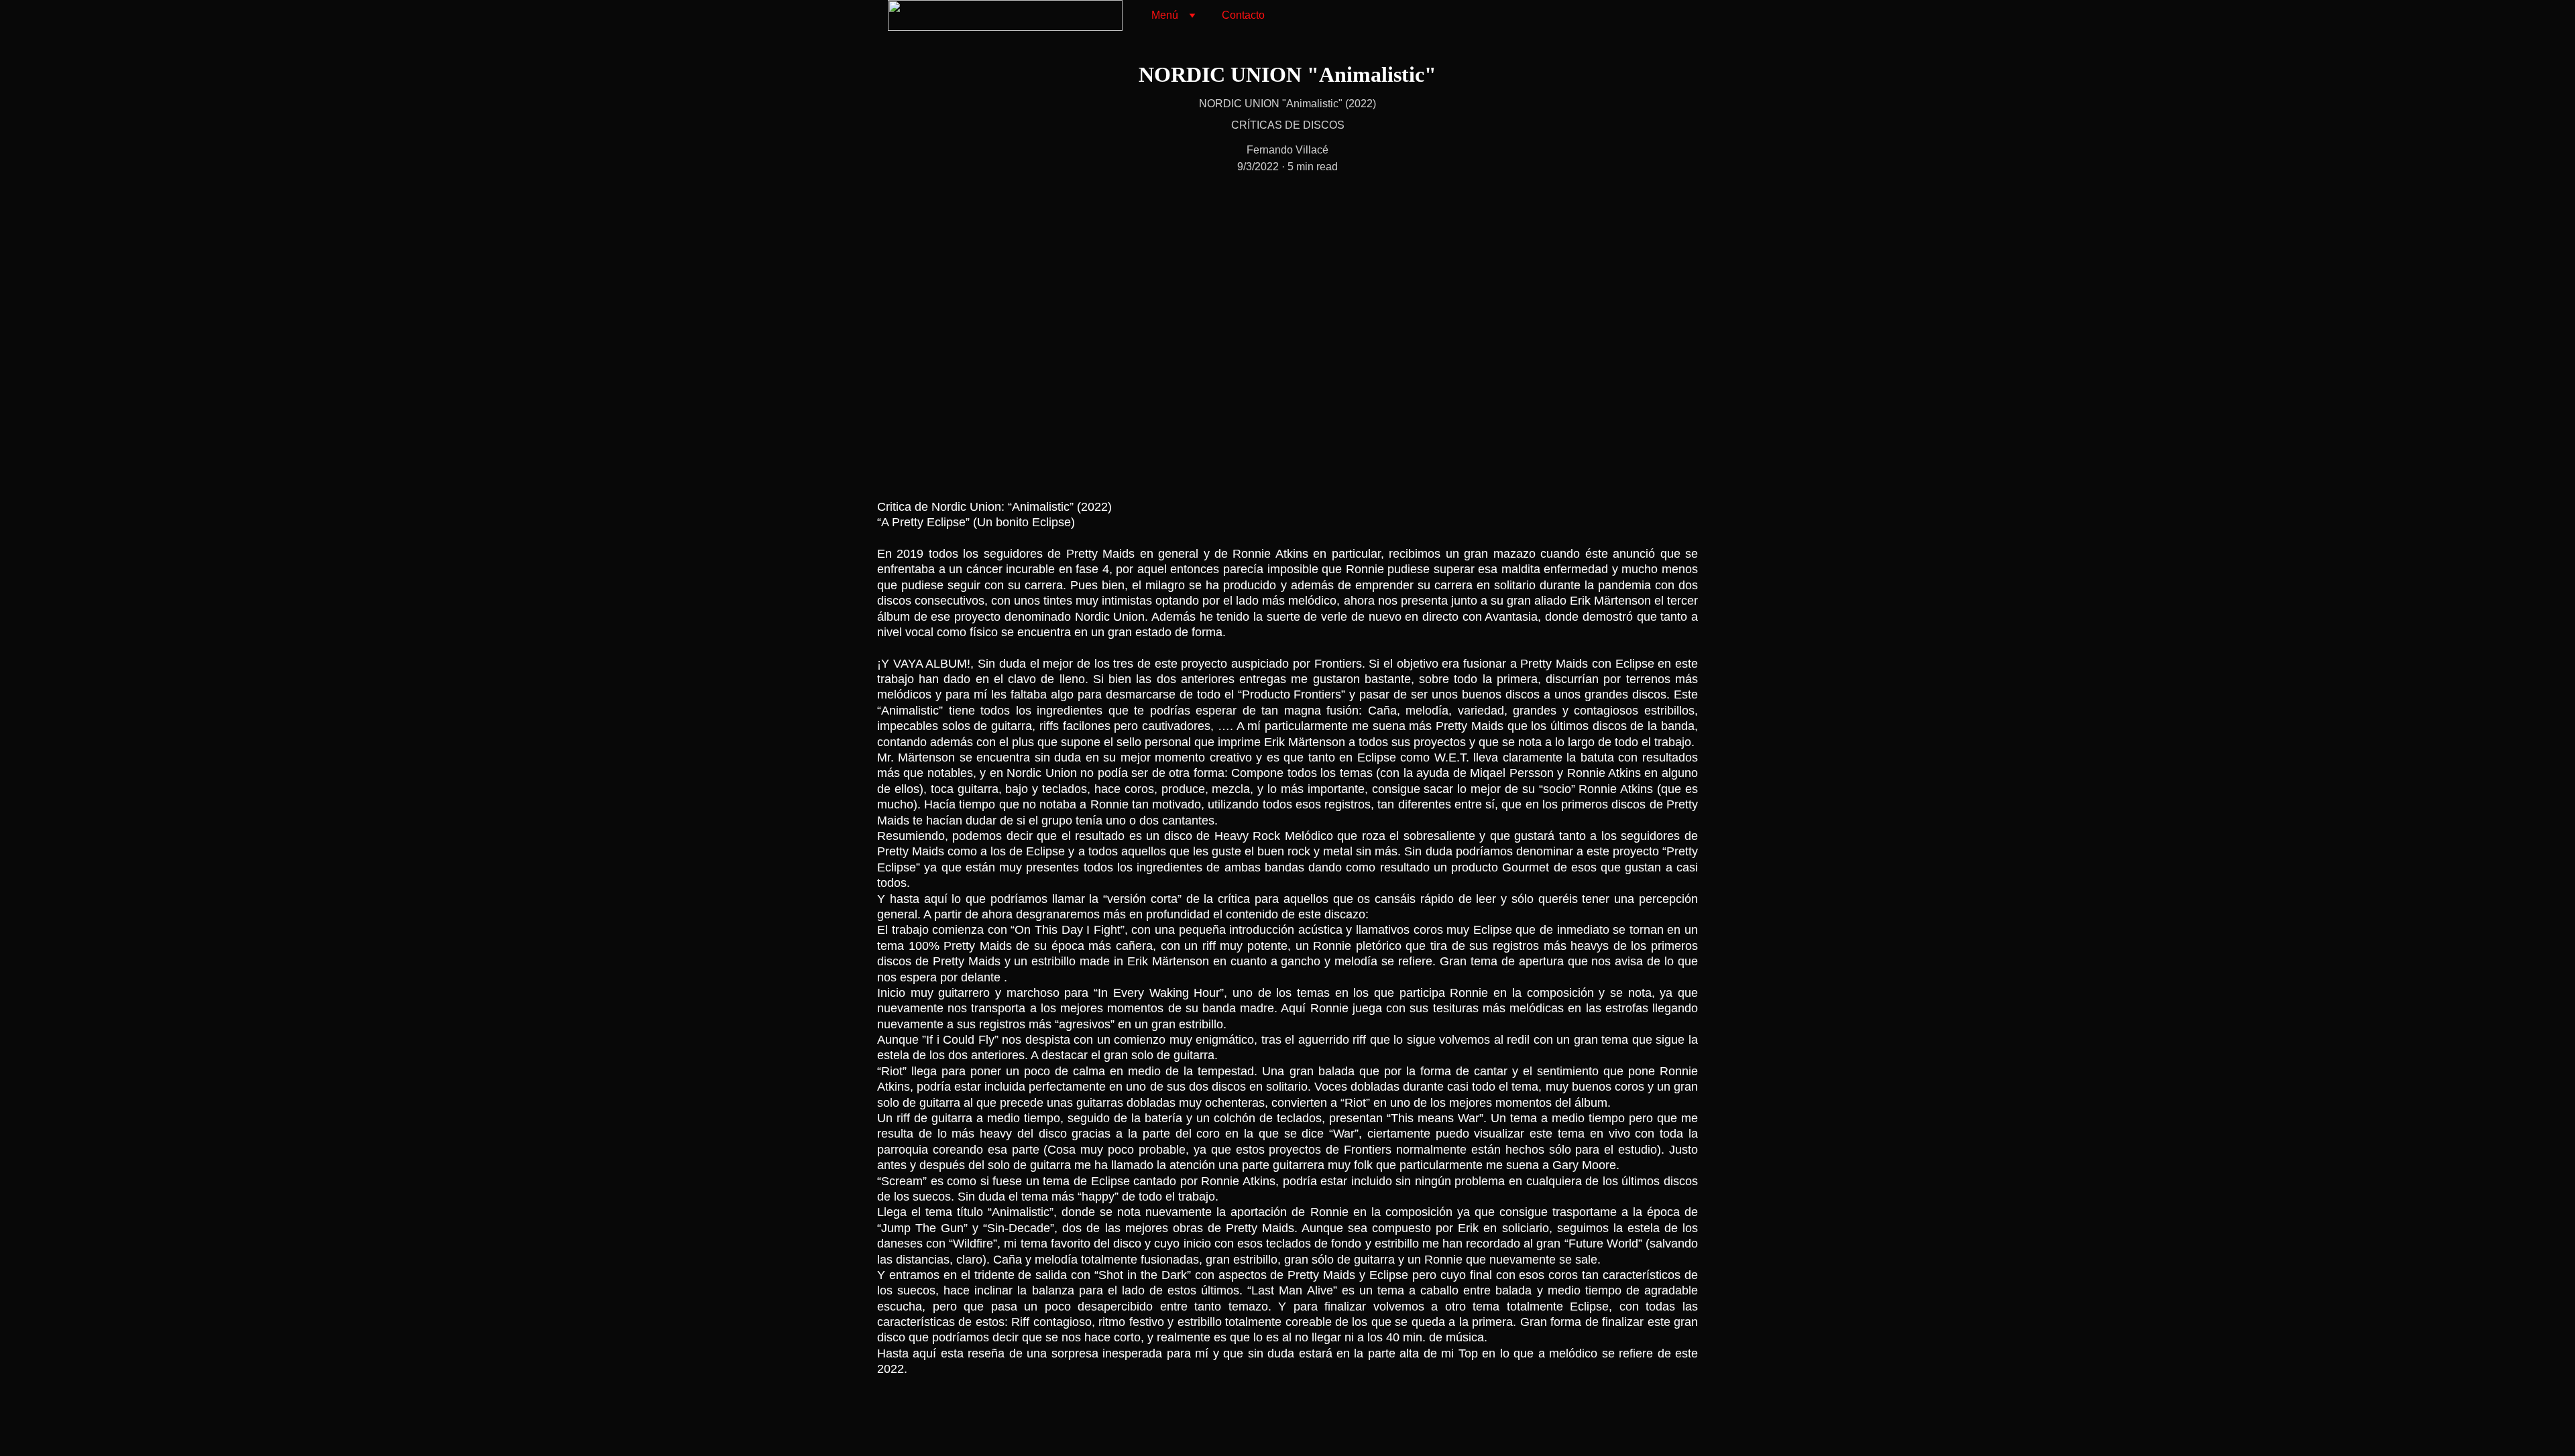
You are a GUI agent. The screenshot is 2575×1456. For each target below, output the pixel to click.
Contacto (1243, 15)
